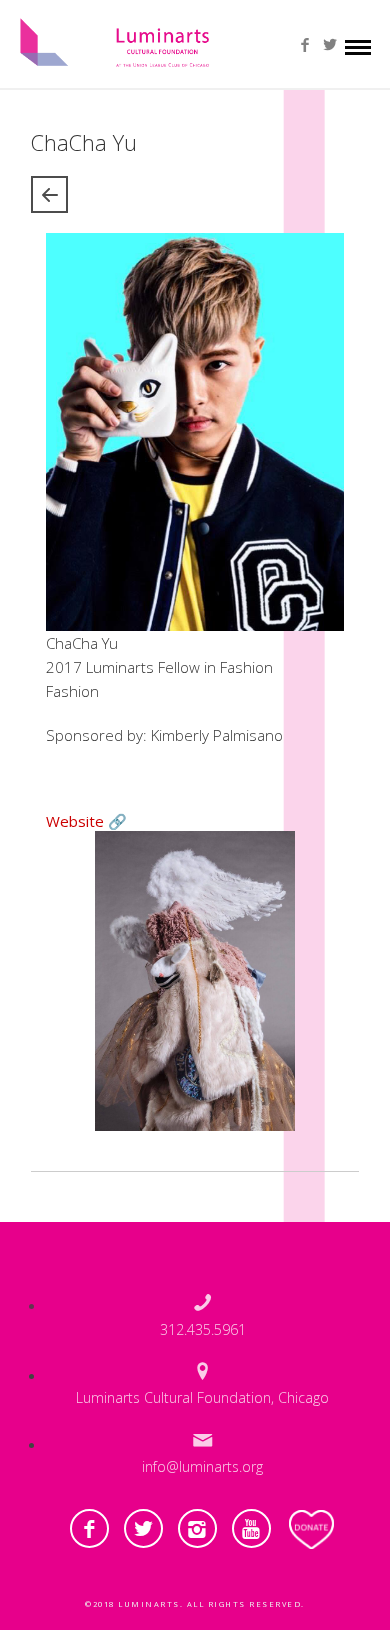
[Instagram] (197, 1528)
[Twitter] (330, 45)
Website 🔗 (86, 821)
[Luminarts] (115, 37)
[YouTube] (251, 1528)
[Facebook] (305, 45)
